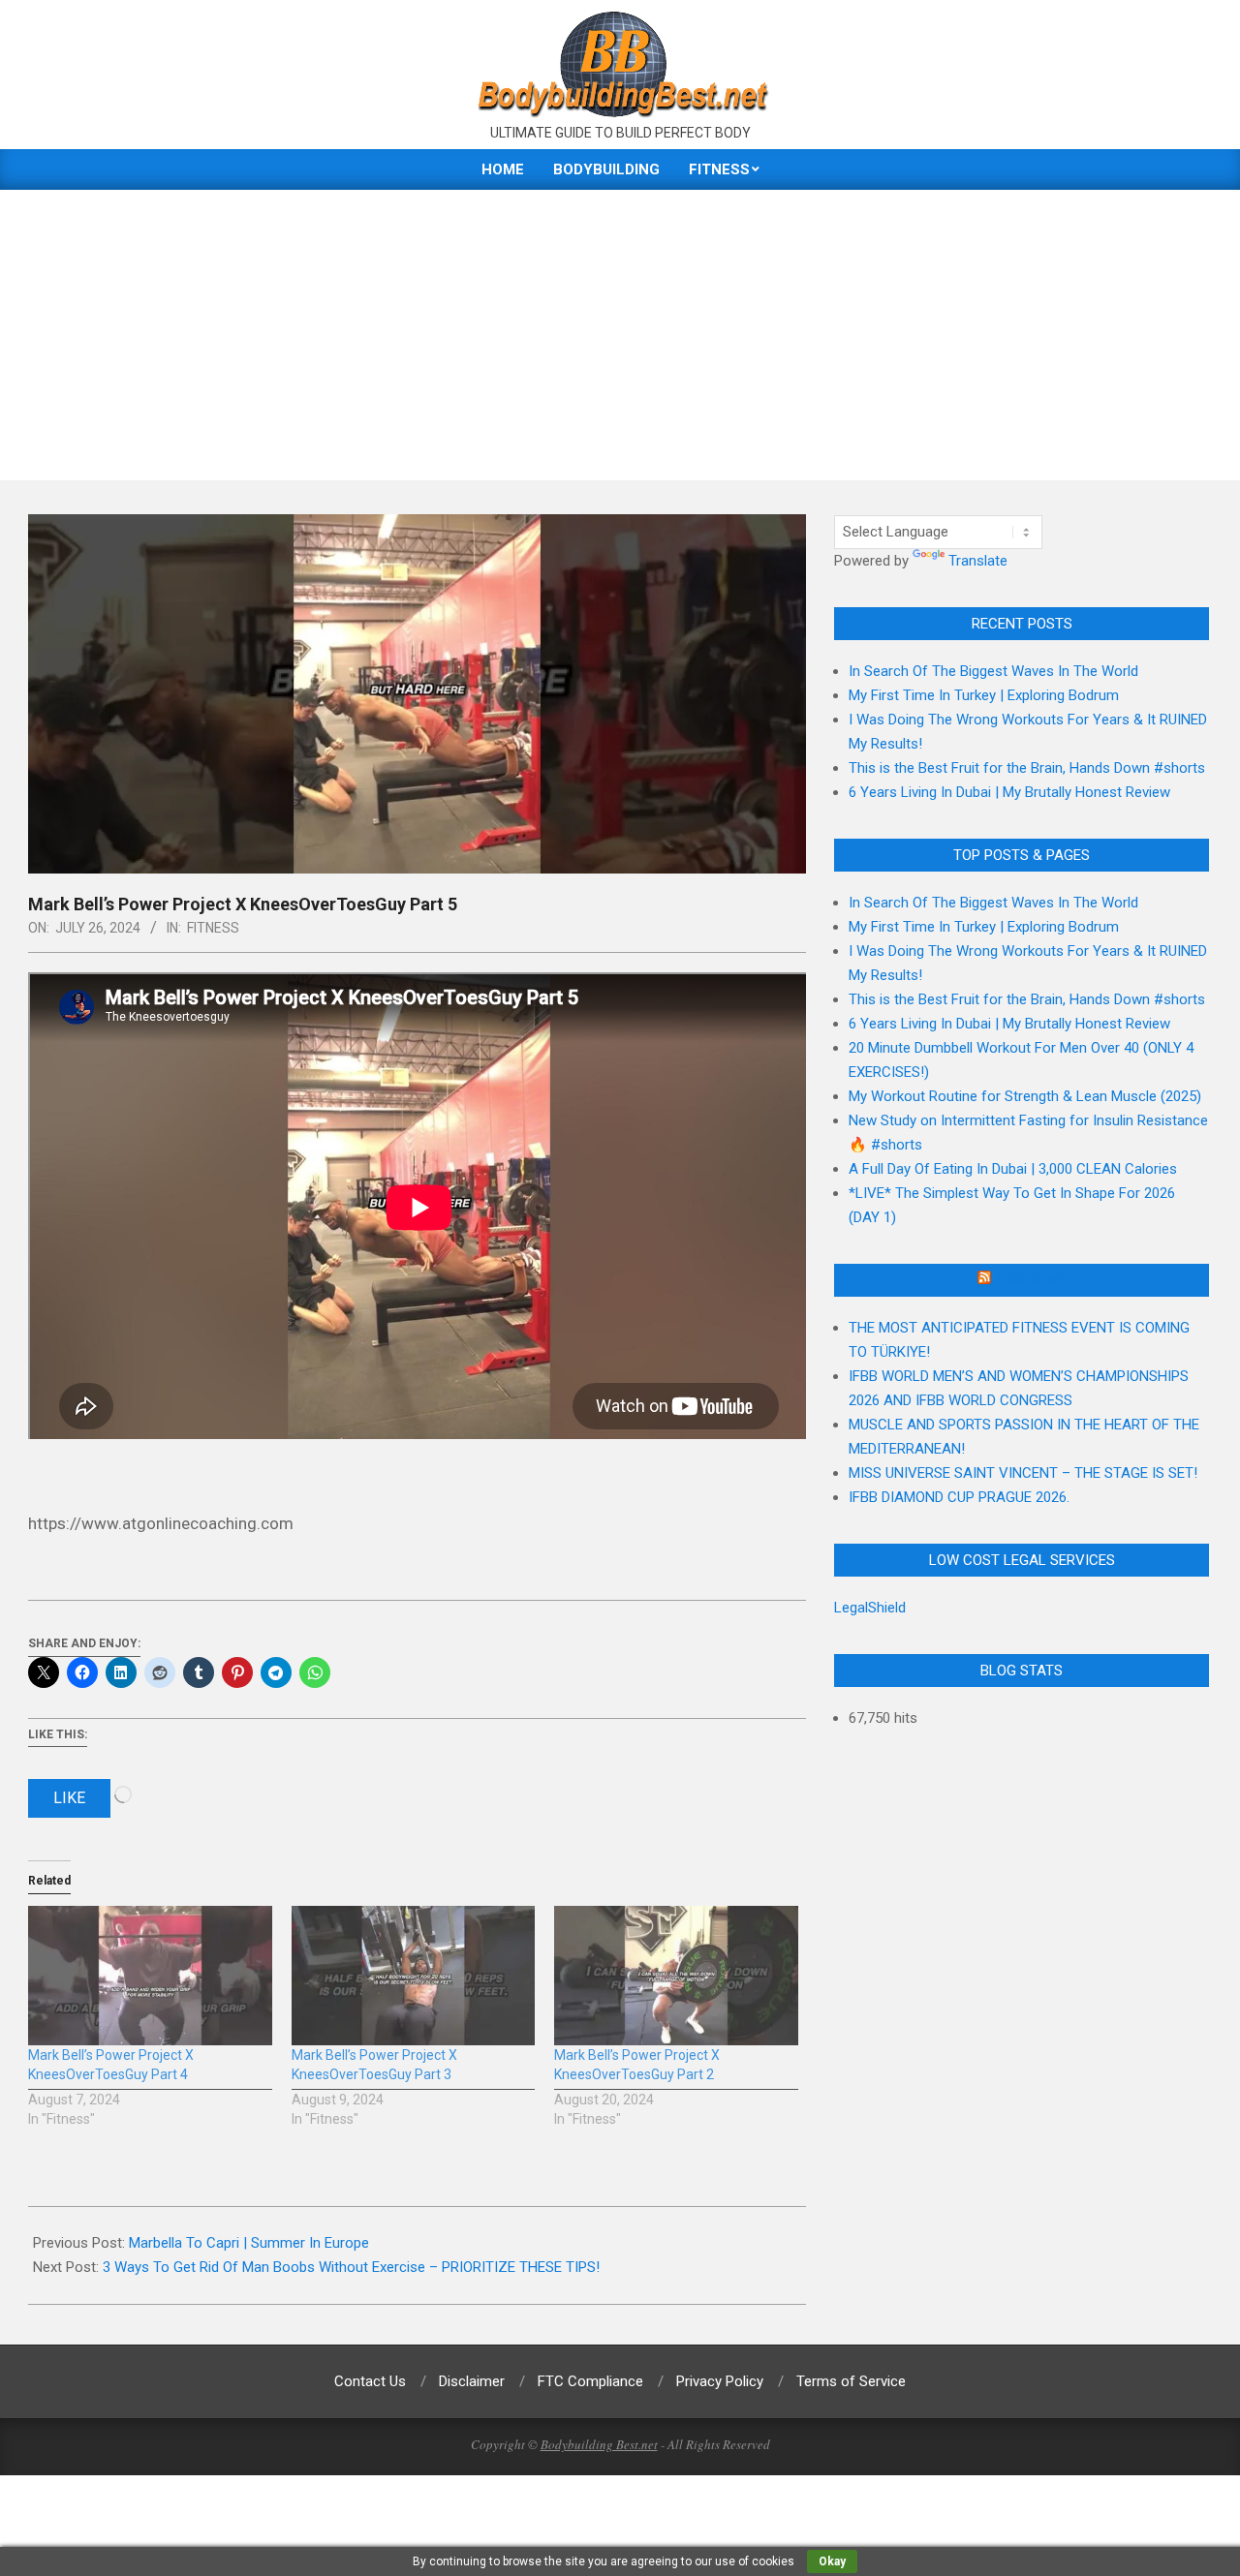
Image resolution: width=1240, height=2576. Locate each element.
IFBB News (1031, 1280)
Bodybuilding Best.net (599, 2444)
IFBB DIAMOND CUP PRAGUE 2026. (959, 1497)
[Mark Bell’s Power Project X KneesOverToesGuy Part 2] (676, 1976)
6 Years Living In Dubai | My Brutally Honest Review (1009, 792)
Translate (978, 561)
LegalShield (870, 1608)
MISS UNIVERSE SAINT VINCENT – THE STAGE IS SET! (1023, 1473)
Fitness (213, 928)
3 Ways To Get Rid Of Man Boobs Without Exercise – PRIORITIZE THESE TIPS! (351, 2267)
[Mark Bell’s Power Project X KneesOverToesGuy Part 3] (414, 1976)
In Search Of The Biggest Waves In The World (993, 671)
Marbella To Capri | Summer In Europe (249, 2243)
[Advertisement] (620, 335)
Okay (832, 2561)
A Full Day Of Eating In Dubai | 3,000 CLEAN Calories (1013, 1169)
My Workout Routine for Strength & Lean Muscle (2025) (1025, 1096)
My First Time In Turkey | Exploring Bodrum (984, 695)
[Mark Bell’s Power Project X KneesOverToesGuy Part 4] (150, 1976)
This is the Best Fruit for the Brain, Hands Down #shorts (1027, 768)
